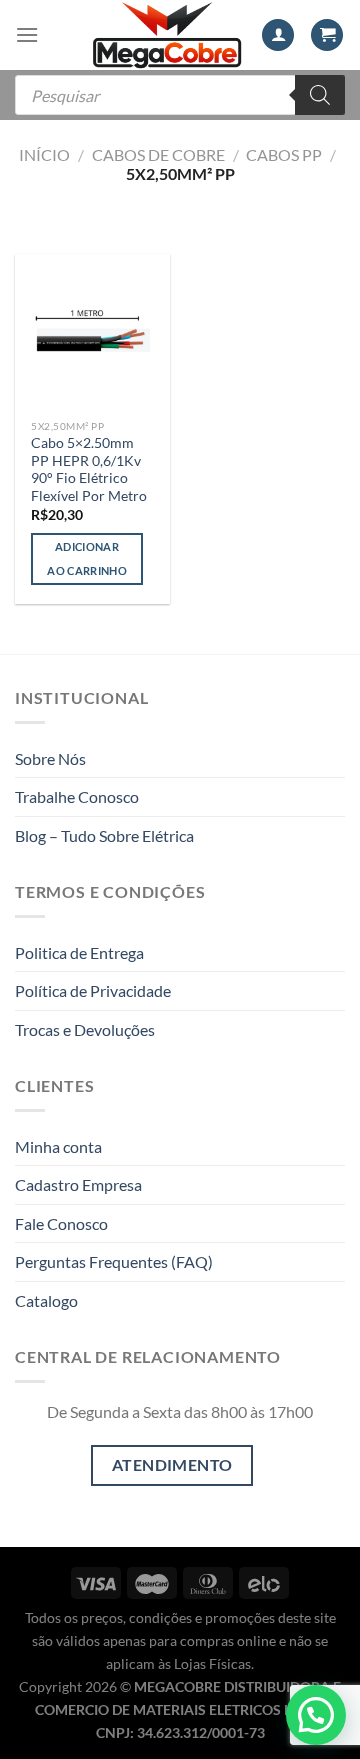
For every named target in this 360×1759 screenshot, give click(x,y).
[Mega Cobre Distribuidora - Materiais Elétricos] (167, 35)
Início (44, 154)
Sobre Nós (50, 758)
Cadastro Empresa (78, 1184)
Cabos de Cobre (158, 154)
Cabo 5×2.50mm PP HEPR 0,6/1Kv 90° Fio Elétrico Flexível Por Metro (89, 469)
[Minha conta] (278, 35)
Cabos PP (284, 154)
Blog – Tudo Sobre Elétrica (104, 835)
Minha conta (58, 1146)
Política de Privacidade (93, 990)
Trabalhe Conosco (77, 796)
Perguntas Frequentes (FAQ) (114, 1261)
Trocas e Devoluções (85, 1029)
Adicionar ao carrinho (87, 558)
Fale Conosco (61, 1223)
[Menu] (27, 34)
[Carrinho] (327, 35)
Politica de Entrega (79, 952)
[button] (316, 1715)
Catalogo (46, 1300)
